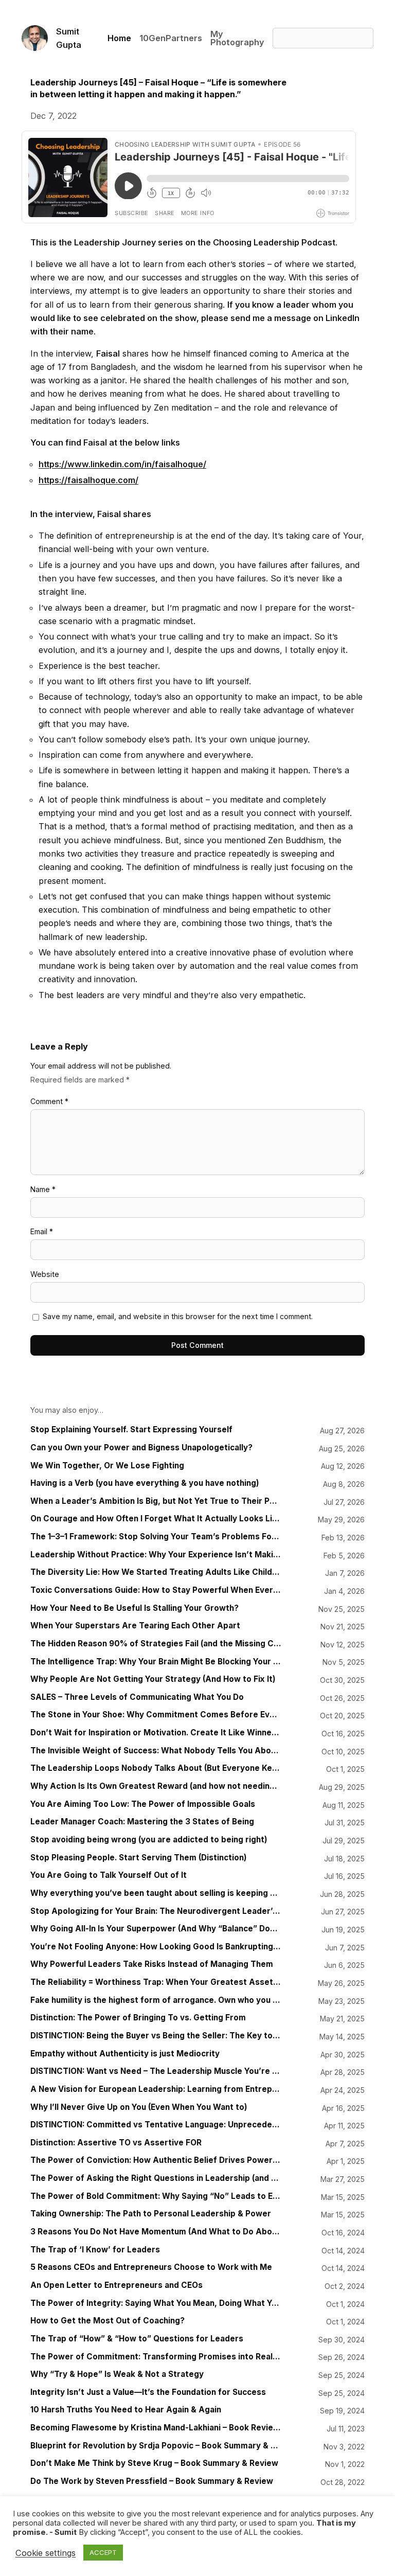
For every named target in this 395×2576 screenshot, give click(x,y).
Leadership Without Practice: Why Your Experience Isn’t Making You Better (156, 1555)
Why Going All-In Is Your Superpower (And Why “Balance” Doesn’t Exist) (156, 1929)
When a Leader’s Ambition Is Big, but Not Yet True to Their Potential (156, 1501)
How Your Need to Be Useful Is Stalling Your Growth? (134, 1608)
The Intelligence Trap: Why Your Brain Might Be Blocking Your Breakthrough (156, 1662)
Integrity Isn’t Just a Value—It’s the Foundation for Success (148, 2392)
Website (45, 1274)
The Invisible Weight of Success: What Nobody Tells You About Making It (156, 1751)
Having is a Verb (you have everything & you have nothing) (145, 1483)
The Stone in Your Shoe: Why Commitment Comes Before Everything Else (156, 1715)
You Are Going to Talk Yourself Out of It (109, 1875)
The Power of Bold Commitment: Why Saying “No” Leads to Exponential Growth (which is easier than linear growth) (156, 2196)
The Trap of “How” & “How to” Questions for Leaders (137, 2339)
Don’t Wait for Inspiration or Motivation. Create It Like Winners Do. (156, 1733)
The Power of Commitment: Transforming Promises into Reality (156, 2357)
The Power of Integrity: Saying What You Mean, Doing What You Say (156, 2303)
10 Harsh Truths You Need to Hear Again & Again (126, 2410)
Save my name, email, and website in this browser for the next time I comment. (178, 1316)
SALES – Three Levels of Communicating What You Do (137, 1697)
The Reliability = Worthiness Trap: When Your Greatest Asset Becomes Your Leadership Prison (156, 1982)
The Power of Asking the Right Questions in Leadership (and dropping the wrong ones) (156, 2178)
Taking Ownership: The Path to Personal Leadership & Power (151, 2214)
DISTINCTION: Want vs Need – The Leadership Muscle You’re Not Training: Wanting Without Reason (156, 2071)
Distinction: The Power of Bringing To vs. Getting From (138, 2018)
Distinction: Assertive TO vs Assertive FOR (116, 2143)
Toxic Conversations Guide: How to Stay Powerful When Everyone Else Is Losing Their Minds (156, 1590)
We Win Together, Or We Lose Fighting (107, 1466)
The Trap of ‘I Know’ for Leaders (95, 2250)
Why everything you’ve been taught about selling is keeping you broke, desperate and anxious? (156, 1893)
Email (42, 1231)
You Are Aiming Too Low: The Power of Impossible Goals (143, 1804)
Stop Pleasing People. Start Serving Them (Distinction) (139, 1858)
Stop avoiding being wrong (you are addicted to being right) (149, 1840)
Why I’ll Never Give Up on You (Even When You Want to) (139, 2107)
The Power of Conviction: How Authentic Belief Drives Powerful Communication (156, 2160)
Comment (49, 1101)
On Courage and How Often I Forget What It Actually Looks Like (156, 1519)
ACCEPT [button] (103, 2552)
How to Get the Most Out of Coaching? (107, 2321)
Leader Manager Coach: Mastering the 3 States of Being (142, 1822)
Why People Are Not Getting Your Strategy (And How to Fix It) (153, 1679)
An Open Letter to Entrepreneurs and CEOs (116, 2285)
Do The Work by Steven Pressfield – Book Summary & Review (152, 2481)
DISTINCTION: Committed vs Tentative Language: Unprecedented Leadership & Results (156, 2125)
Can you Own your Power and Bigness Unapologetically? (141, 1448)
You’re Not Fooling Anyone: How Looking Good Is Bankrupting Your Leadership (156, 1947)
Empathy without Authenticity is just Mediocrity (125, 2054)
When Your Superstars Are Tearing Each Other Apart (135, 1626)
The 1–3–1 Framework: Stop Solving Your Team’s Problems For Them (156, 1537)
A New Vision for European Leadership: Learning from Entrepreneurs (156, 2089)
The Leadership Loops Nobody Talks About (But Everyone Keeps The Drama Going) (156, 1768)
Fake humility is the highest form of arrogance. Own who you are (156, 2000)
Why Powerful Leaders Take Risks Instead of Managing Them (152, 1964)
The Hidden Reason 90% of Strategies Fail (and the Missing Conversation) (156, 1644)
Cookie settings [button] (46, 2553)
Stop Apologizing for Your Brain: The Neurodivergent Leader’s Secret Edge (156, 1911)
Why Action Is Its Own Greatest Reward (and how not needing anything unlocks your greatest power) (156, 1786)
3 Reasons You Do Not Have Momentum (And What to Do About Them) (156, 2232)
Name (43, 1189)
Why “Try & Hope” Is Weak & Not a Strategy (117, 2374)
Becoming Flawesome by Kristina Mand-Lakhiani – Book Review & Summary (156, 2428)
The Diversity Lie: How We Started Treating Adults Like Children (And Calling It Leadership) (156, 1572)
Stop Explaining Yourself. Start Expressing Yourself (131, 1430)
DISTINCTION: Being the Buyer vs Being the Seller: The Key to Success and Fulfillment (156, 2036)
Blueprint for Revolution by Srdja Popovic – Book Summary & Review (156, 2446)
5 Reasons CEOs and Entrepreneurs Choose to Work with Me (151, 2267)
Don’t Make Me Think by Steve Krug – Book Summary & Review (154, 2463)
